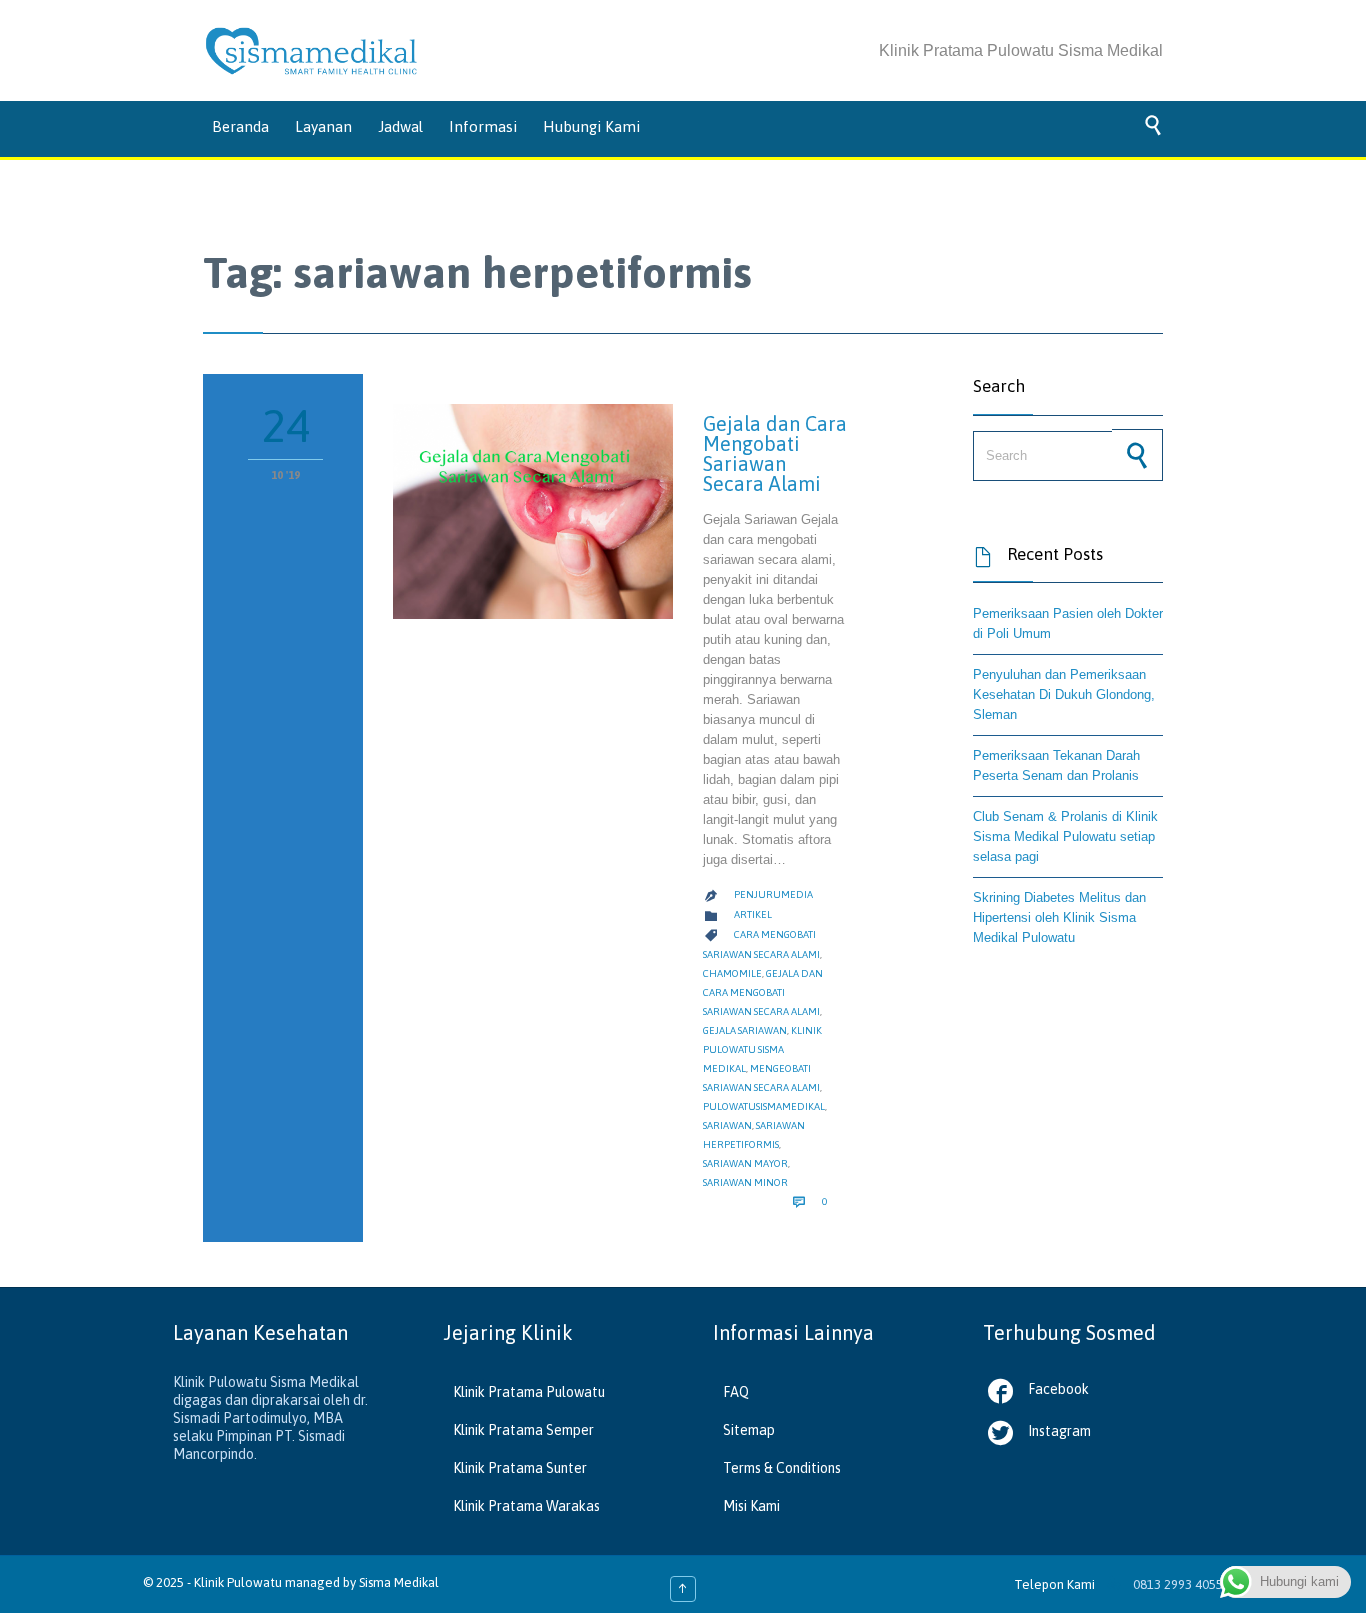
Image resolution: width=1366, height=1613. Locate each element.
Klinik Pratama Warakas (526, 1506)
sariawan (727, 1125)
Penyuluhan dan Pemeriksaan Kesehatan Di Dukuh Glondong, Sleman (1064, 694)
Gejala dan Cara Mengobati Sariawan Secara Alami (775, 453)
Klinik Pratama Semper (523, 1430)
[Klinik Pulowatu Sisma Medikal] (311, 51)
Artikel (753, 914)
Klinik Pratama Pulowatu (529, 1392)
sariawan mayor (745, 1163)
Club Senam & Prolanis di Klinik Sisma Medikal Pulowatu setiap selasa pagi (1065, 836)
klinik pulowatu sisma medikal (762, 1049)
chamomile (732, 973)
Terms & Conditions (782, 1468)
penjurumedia (773, 894)
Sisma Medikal (399, 1582)
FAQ (736, 1392)
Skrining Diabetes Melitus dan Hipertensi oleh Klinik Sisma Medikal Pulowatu (1059, 917)
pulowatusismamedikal (764, 1106)
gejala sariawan (745, 1030)
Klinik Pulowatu (239, 1582)
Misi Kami (751, 1506)
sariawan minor (745, 1182)
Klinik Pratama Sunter (520, 1468)
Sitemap (749, 1430)
